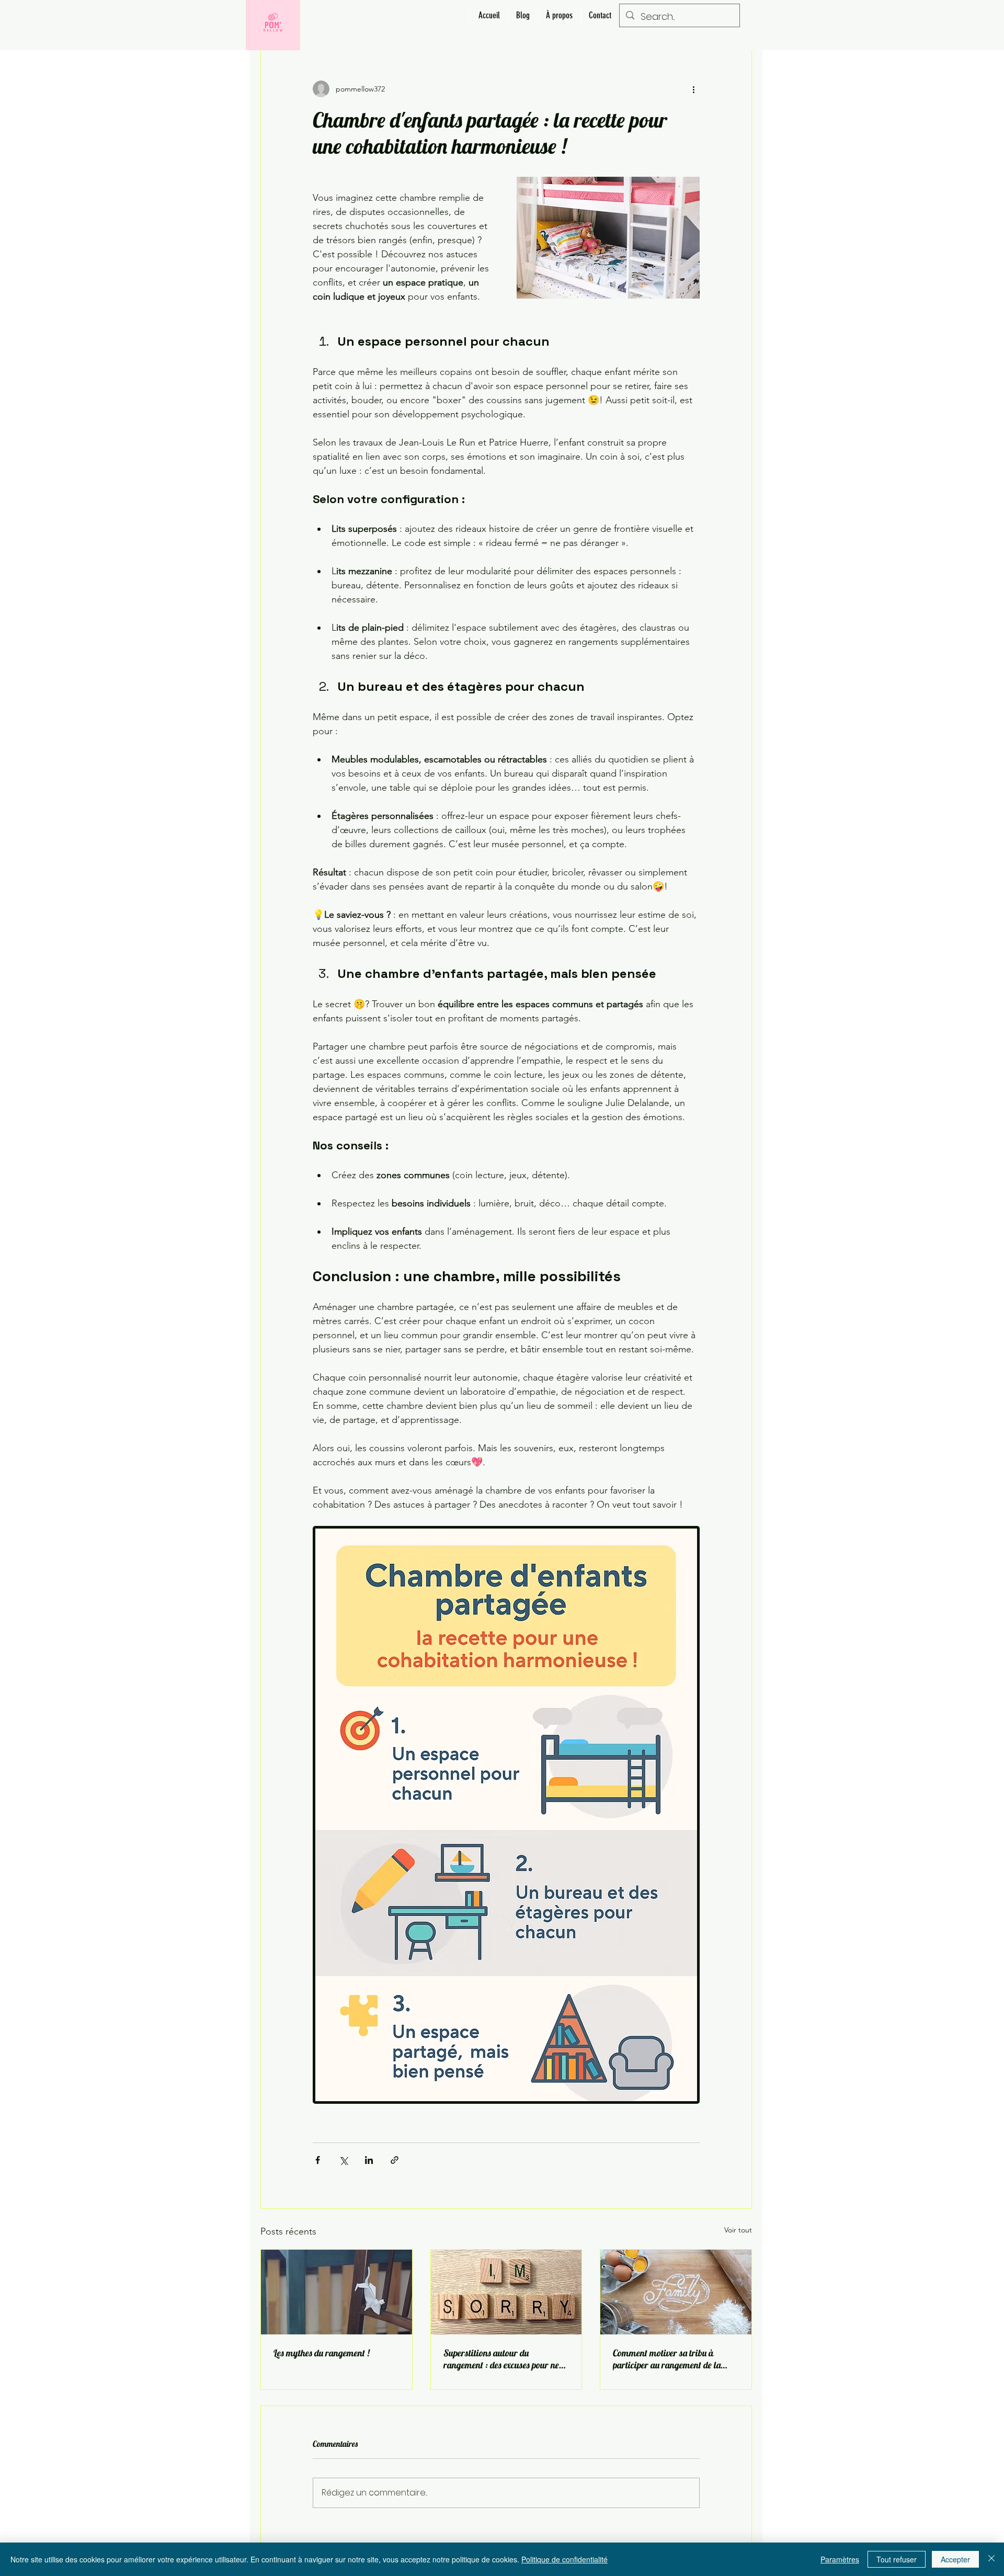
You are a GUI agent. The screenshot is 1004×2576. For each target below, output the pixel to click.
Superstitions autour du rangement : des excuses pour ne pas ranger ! (501, 2359)
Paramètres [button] (840, 2559)
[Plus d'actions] (693, 89)
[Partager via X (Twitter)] (343, 2160)
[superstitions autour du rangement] (506, 2292)
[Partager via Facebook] (318, 2160)
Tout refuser (897, 2559)
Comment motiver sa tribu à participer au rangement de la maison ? (667, 2359)
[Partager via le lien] (395, 2160)
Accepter (955, 2559)
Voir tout (738, 2230)
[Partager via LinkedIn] (369, 2160)
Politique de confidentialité (564, 2559)
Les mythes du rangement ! (322, 2353)
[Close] (991, 2559)
